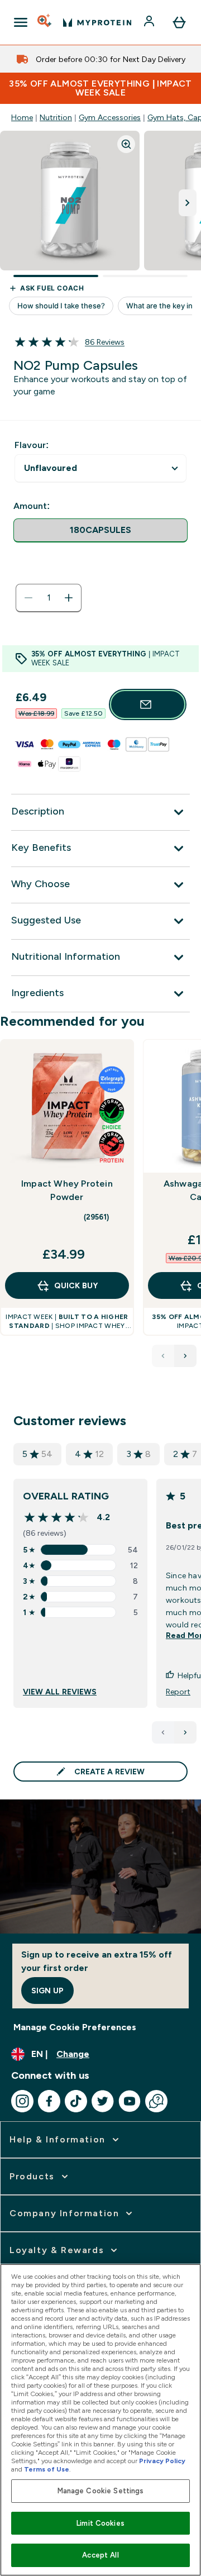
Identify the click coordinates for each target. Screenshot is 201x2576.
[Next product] (185, 1356)
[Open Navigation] (21, 22)
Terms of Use (47, 2469)
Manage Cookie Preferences (75, 2027)
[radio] (100, 530)
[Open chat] (156, 2101)
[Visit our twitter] (103, 2101)
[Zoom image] (126, 144)
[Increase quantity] (69, 598)
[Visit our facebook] (49, 2101)
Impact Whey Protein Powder (67, 1190)
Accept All (100, 2555)
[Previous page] (163, 1732)
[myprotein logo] (97, 22)
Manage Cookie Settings (101, 2491)
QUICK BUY (76, 1285)
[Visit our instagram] (22, 2101)
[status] (49, 598)
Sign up (47, 1991)
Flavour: (32, 445)
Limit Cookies (100, 2523)
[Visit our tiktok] (76, 2101)
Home (22, 117)
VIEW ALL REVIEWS (60, 1692)
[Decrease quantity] (28, 598)
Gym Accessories (110, 117)
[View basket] (179, 22)
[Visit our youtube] (130, 2101)
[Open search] (45, 22)
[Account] (150, 22)
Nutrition (56, 117)
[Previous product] (163, 1356)
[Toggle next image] (188, 203)
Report (178, 1692)
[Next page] (185, 1732)
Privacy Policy (162, 2461)
